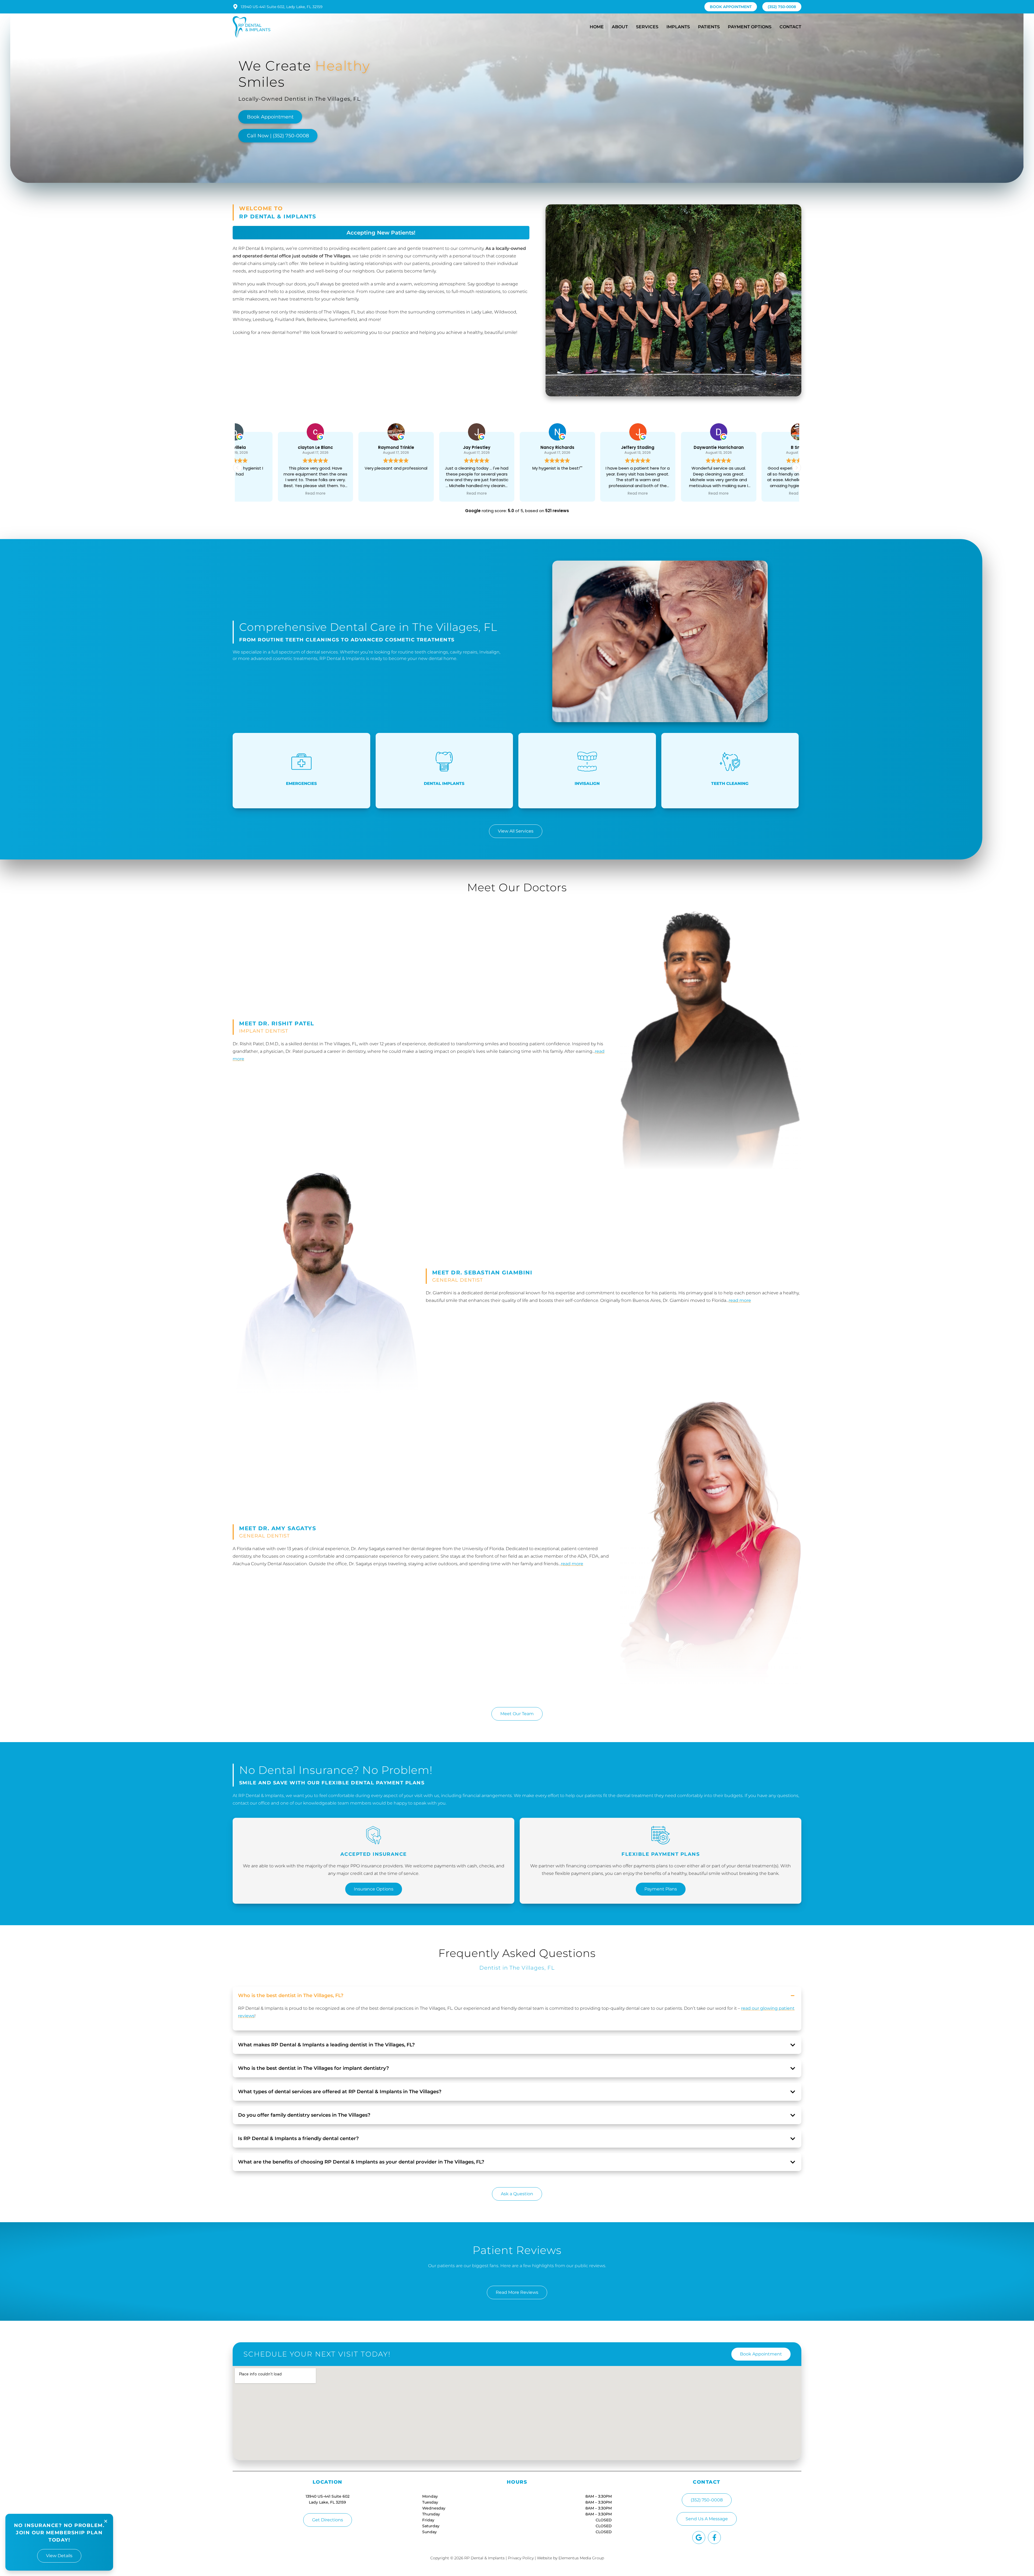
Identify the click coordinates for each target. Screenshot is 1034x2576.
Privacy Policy (521, 2558)
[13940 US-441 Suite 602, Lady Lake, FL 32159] (235, 7)
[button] (797, 468)
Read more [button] (356, 494)
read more (740, 1300)
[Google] (699, 2537)
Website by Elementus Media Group (570, 2558)
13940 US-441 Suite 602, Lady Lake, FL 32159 (282, 7)
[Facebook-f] (714, 2537)
